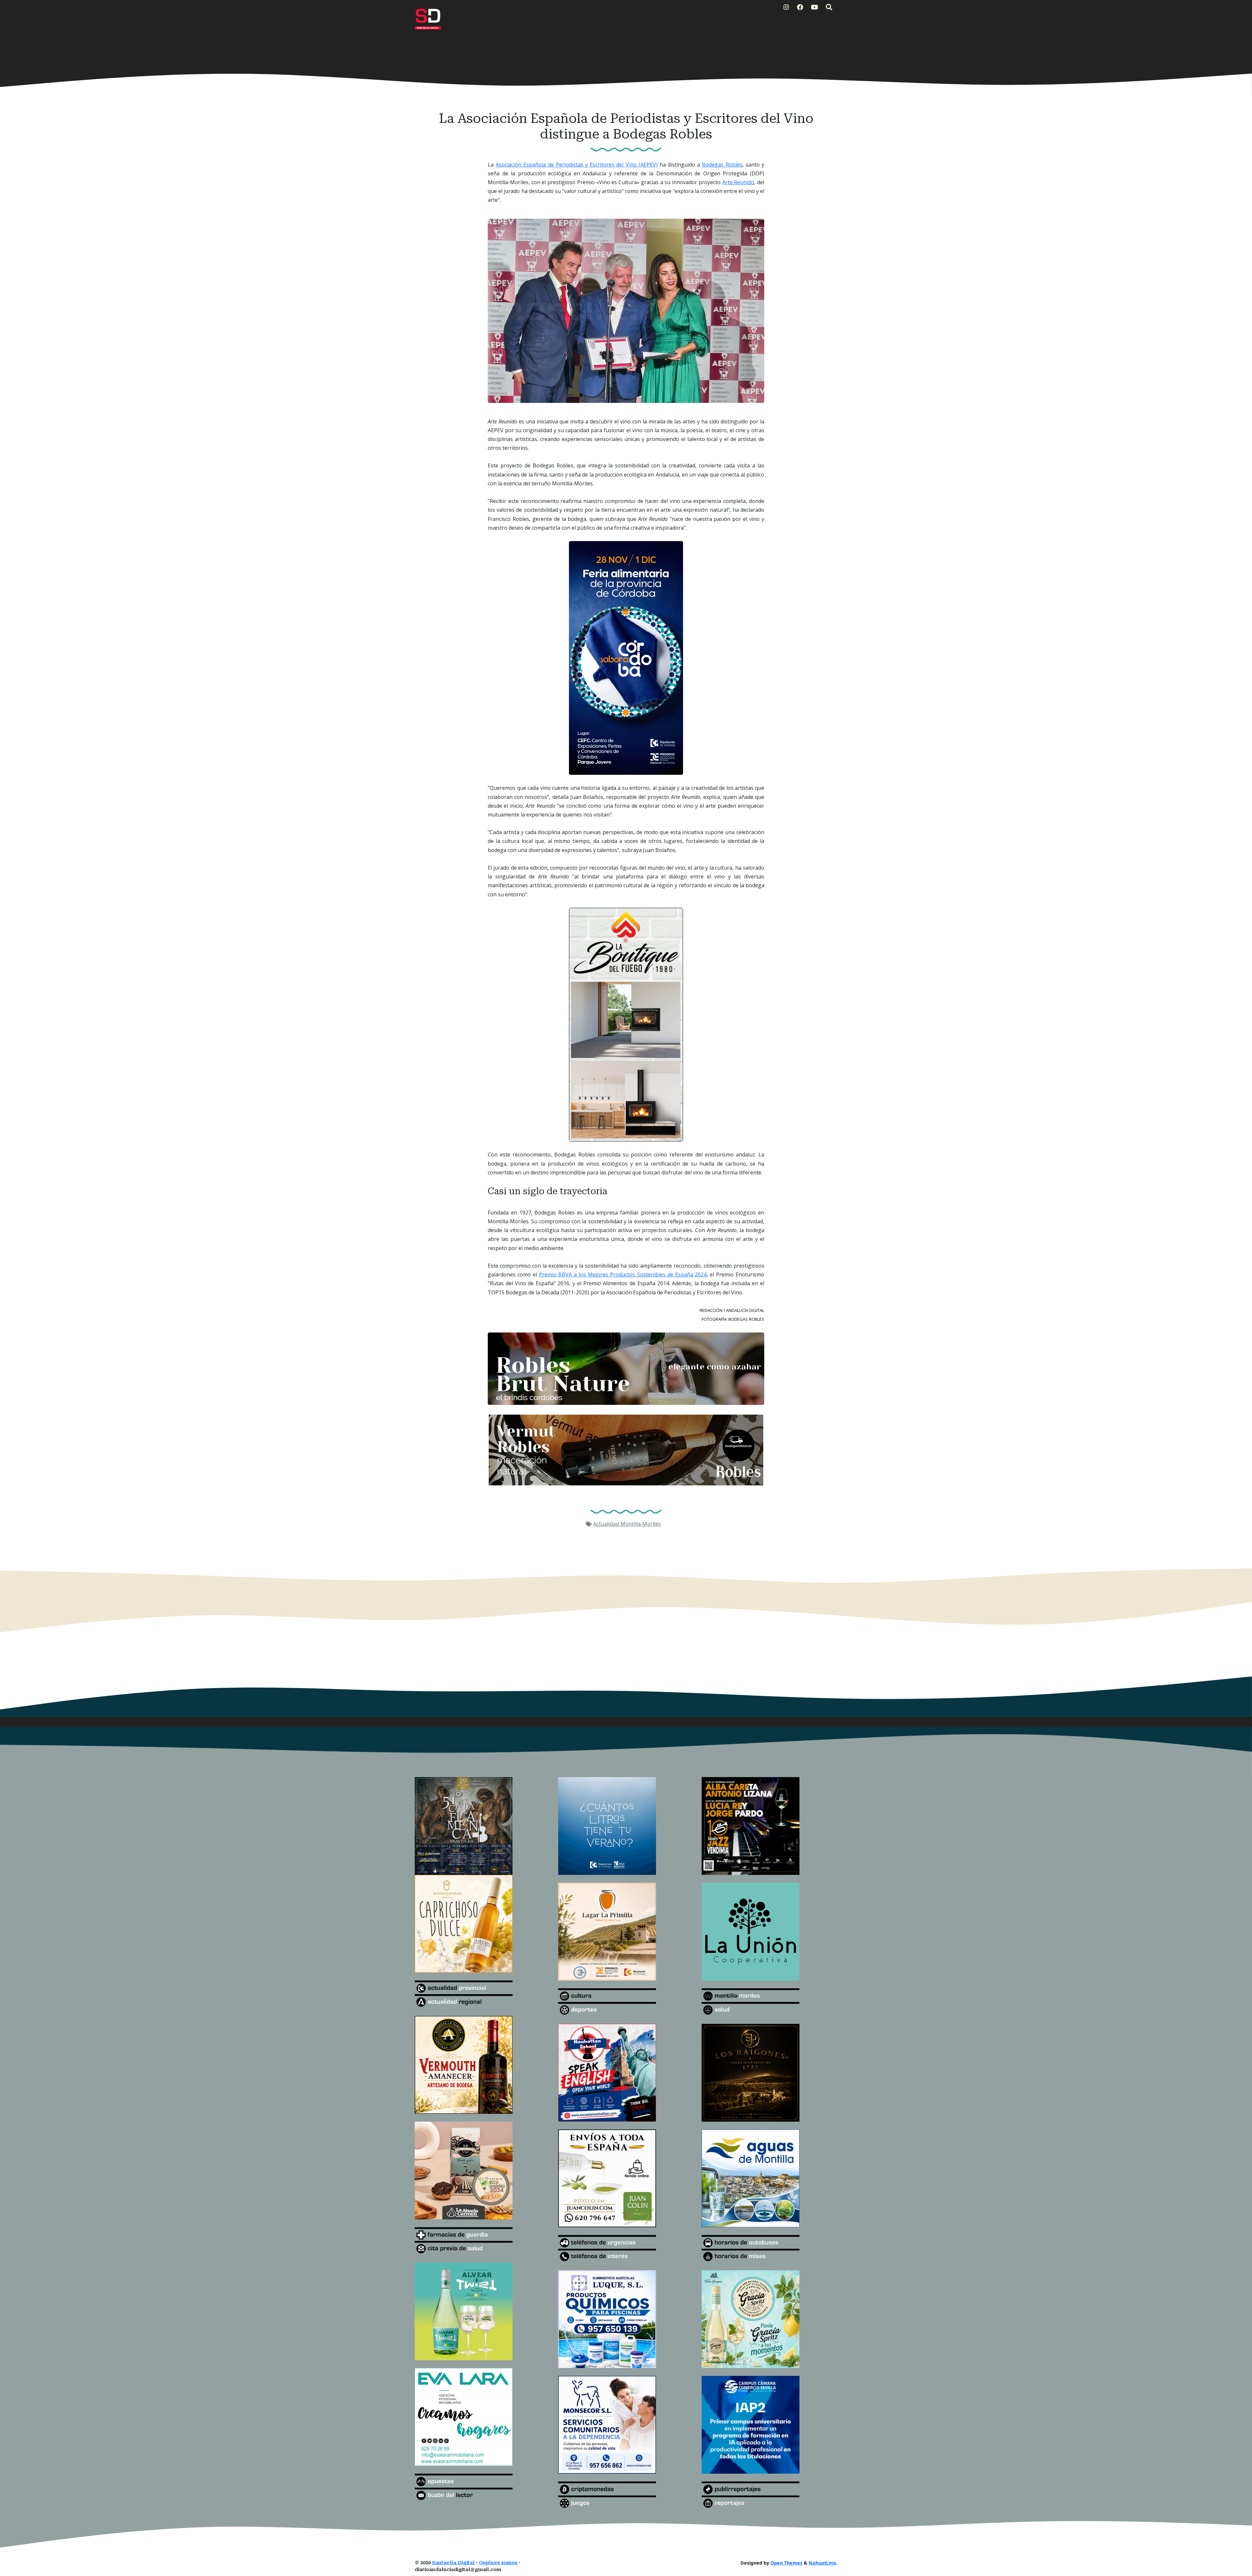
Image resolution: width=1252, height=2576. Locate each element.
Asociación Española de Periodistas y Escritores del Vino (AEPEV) (577, 165)
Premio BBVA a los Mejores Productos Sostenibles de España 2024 (623, 1274)
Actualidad (607, 1524)
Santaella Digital (453, 2563)
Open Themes (786, 2563)
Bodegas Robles (722, 165)
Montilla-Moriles (641, 1524)
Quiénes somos (498, 2563)
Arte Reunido (738, 182)
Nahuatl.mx (822, 2563)
